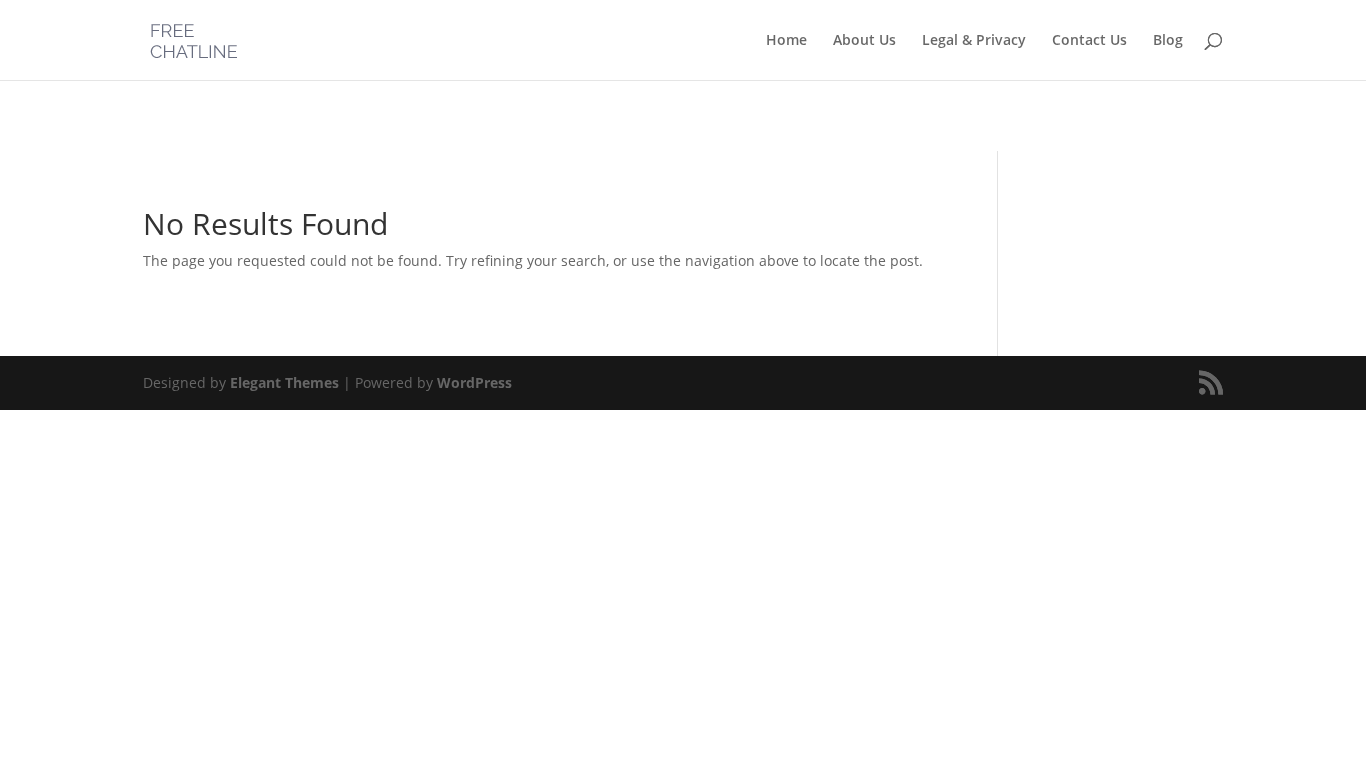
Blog (1168, 41)
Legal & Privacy (974, 41)
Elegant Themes (284, 382)
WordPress (474, 382)
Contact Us (1089, 41)
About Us (864, 41)
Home (786, 41)
